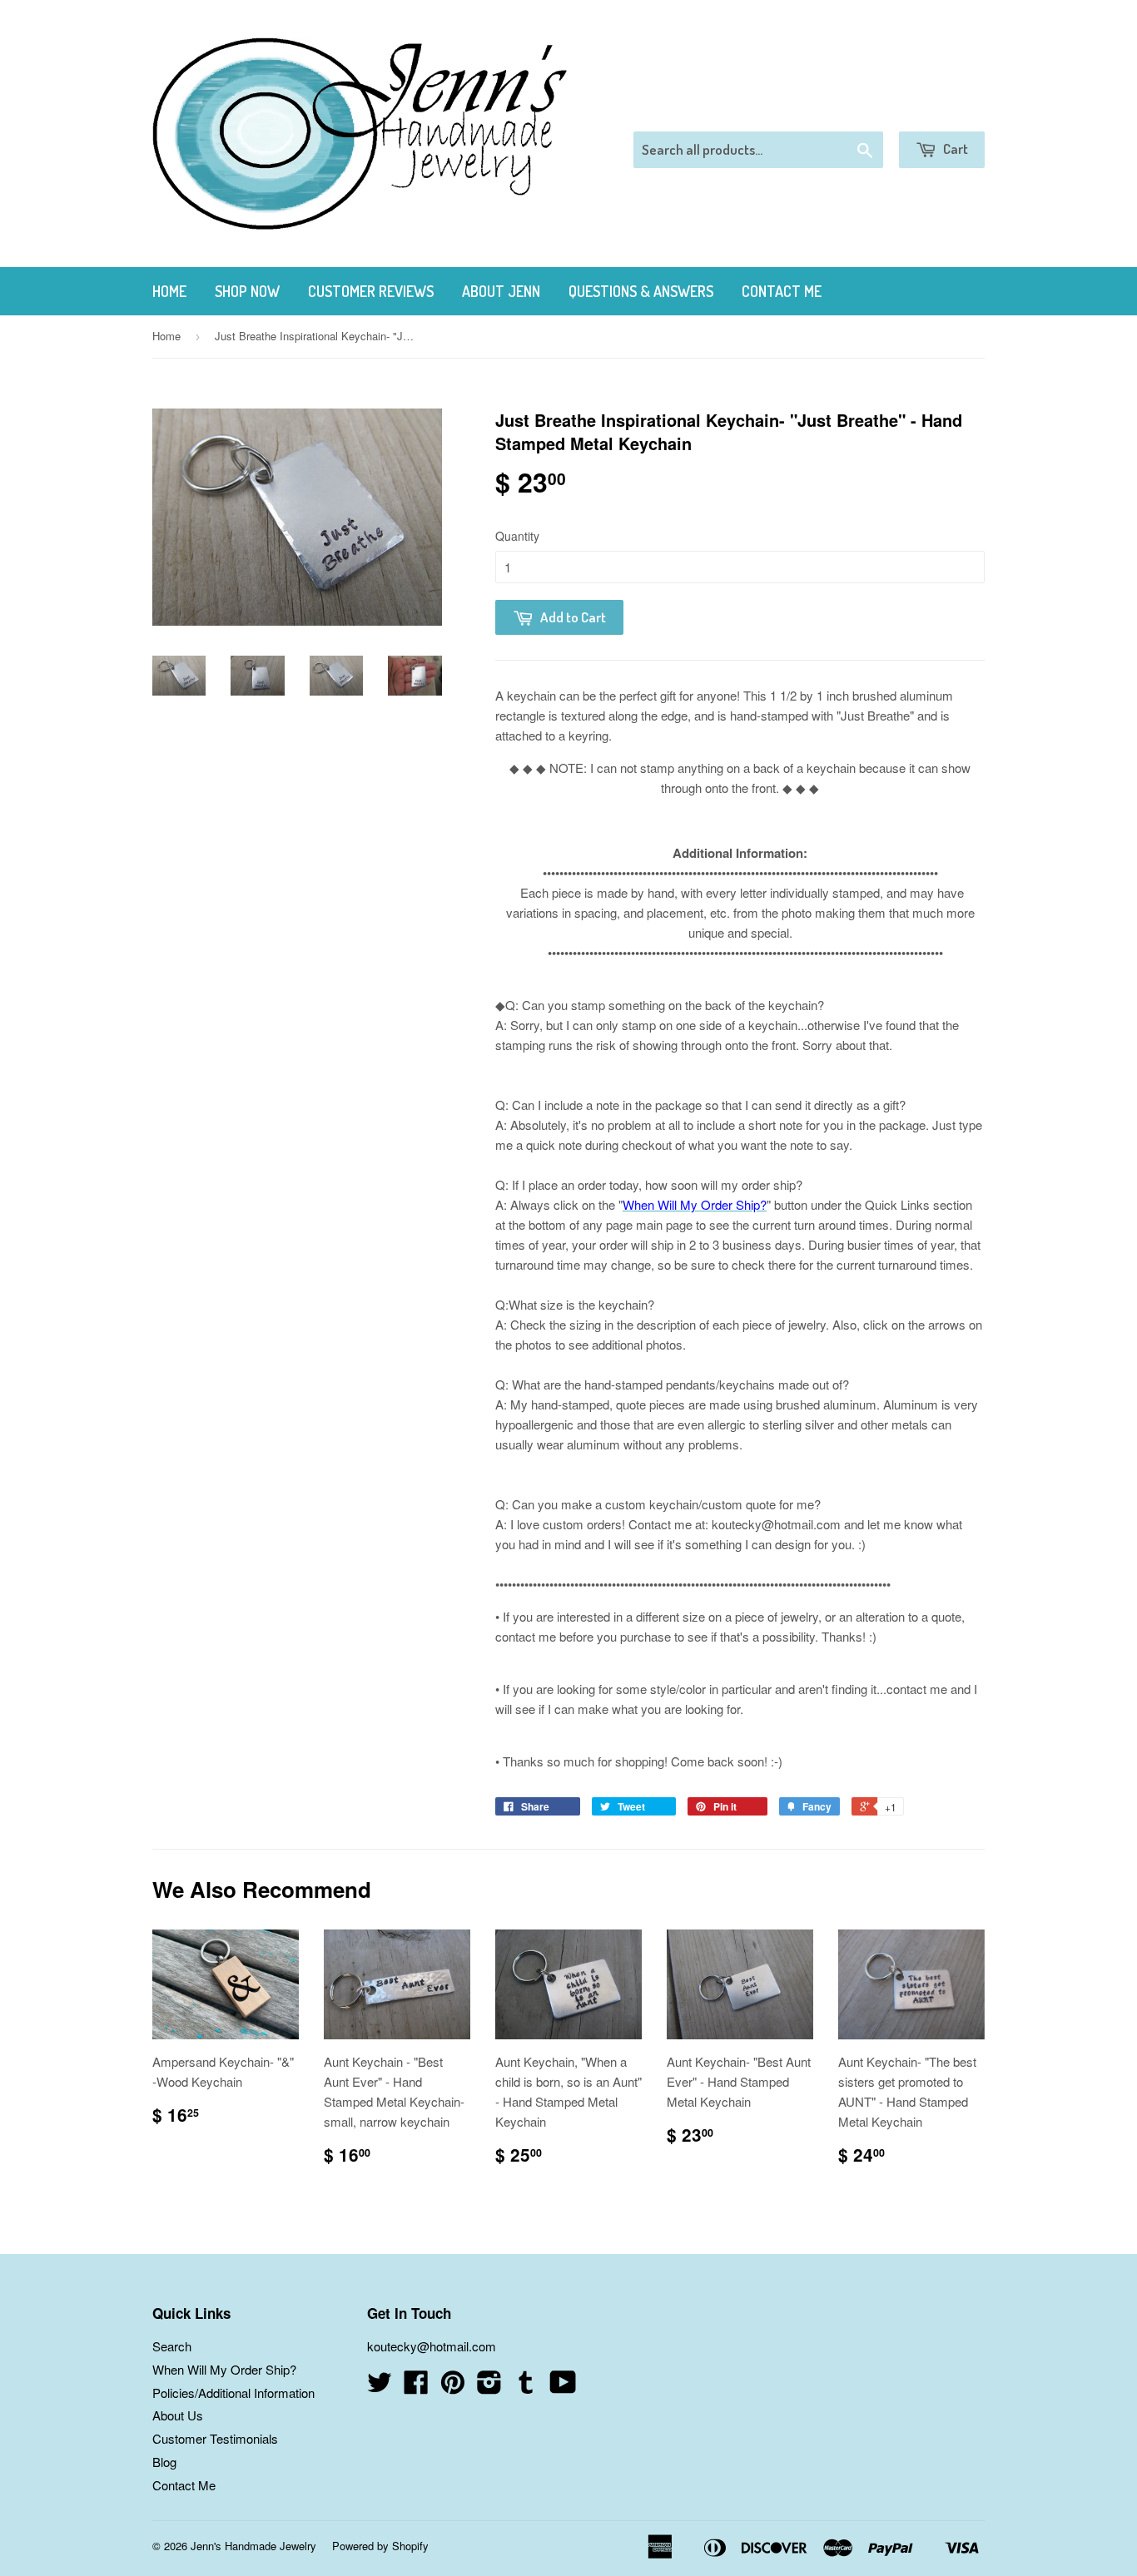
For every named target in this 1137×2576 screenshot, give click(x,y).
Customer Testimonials (215, 2438)
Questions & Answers (641, 291)
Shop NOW (247, 291)
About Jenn (501, 291)
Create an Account (938, 110)
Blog (164, 2462)
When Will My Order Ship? (224, 2369)
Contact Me (782, 291)
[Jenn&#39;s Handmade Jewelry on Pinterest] (453, 2387)
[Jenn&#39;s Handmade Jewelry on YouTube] (563, 2387)
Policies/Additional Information (233, 2393)
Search (172, 2346)
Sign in (848, 110)
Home (169, 291)
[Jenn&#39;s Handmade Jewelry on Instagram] (489, 2387)
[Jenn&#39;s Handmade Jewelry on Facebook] (416, 2387)
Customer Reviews (371, 291)
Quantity (517, 536)
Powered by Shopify (380, 2546)
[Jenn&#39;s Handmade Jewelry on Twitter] (380, 2387)
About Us (178, 2415)
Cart (954, 149)
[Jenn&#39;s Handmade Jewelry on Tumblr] (526, 2387)
